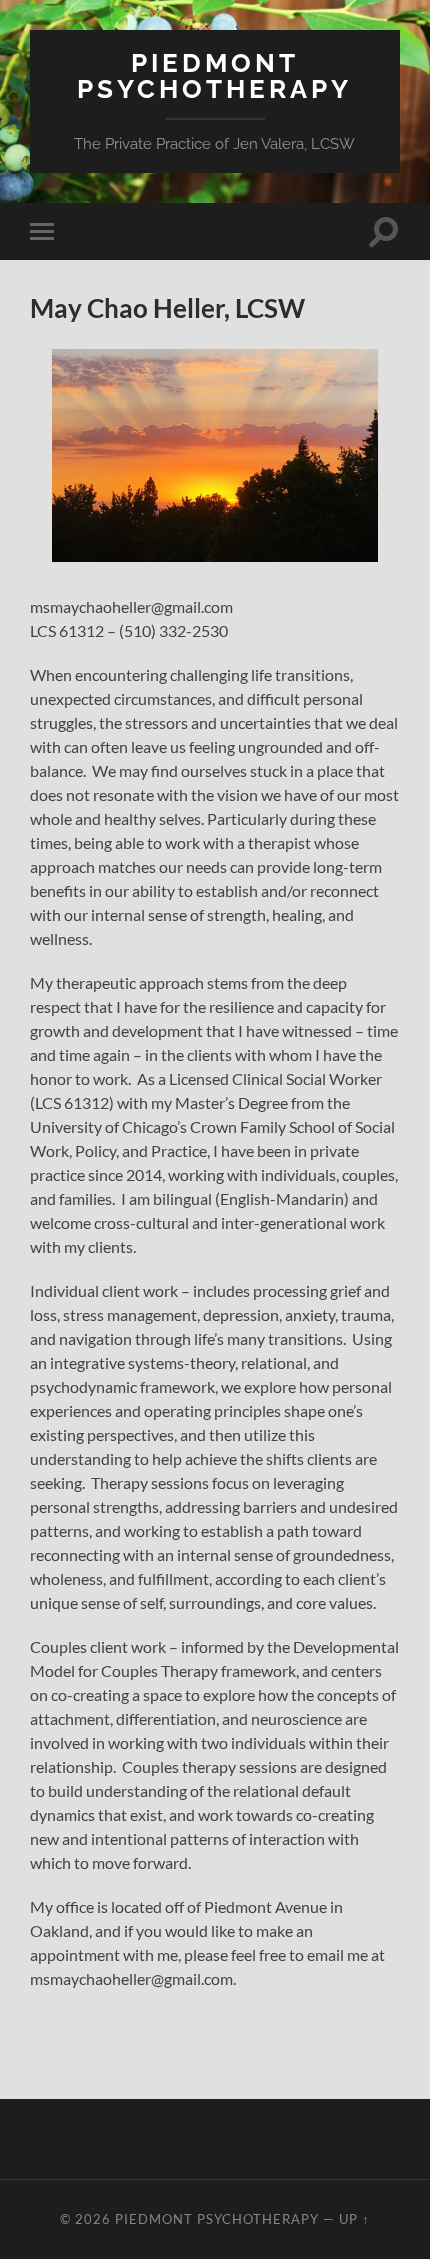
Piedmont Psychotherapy (214, 75)
